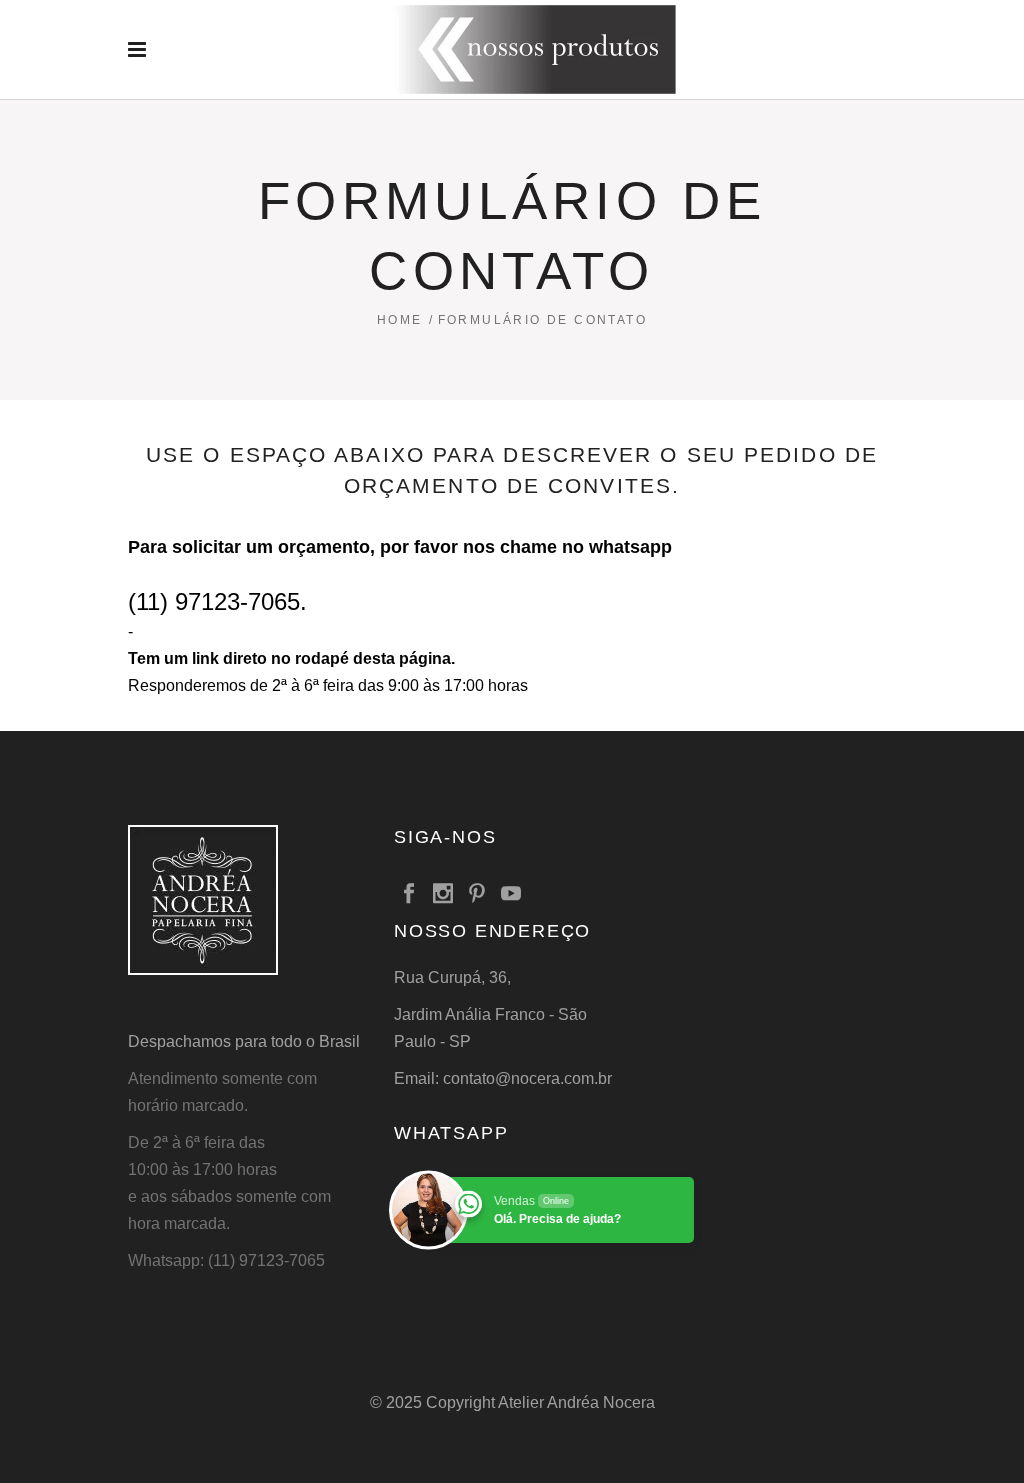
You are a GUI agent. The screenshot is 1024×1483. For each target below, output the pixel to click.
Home (400, 320)
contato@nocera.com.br (527, 1078)
